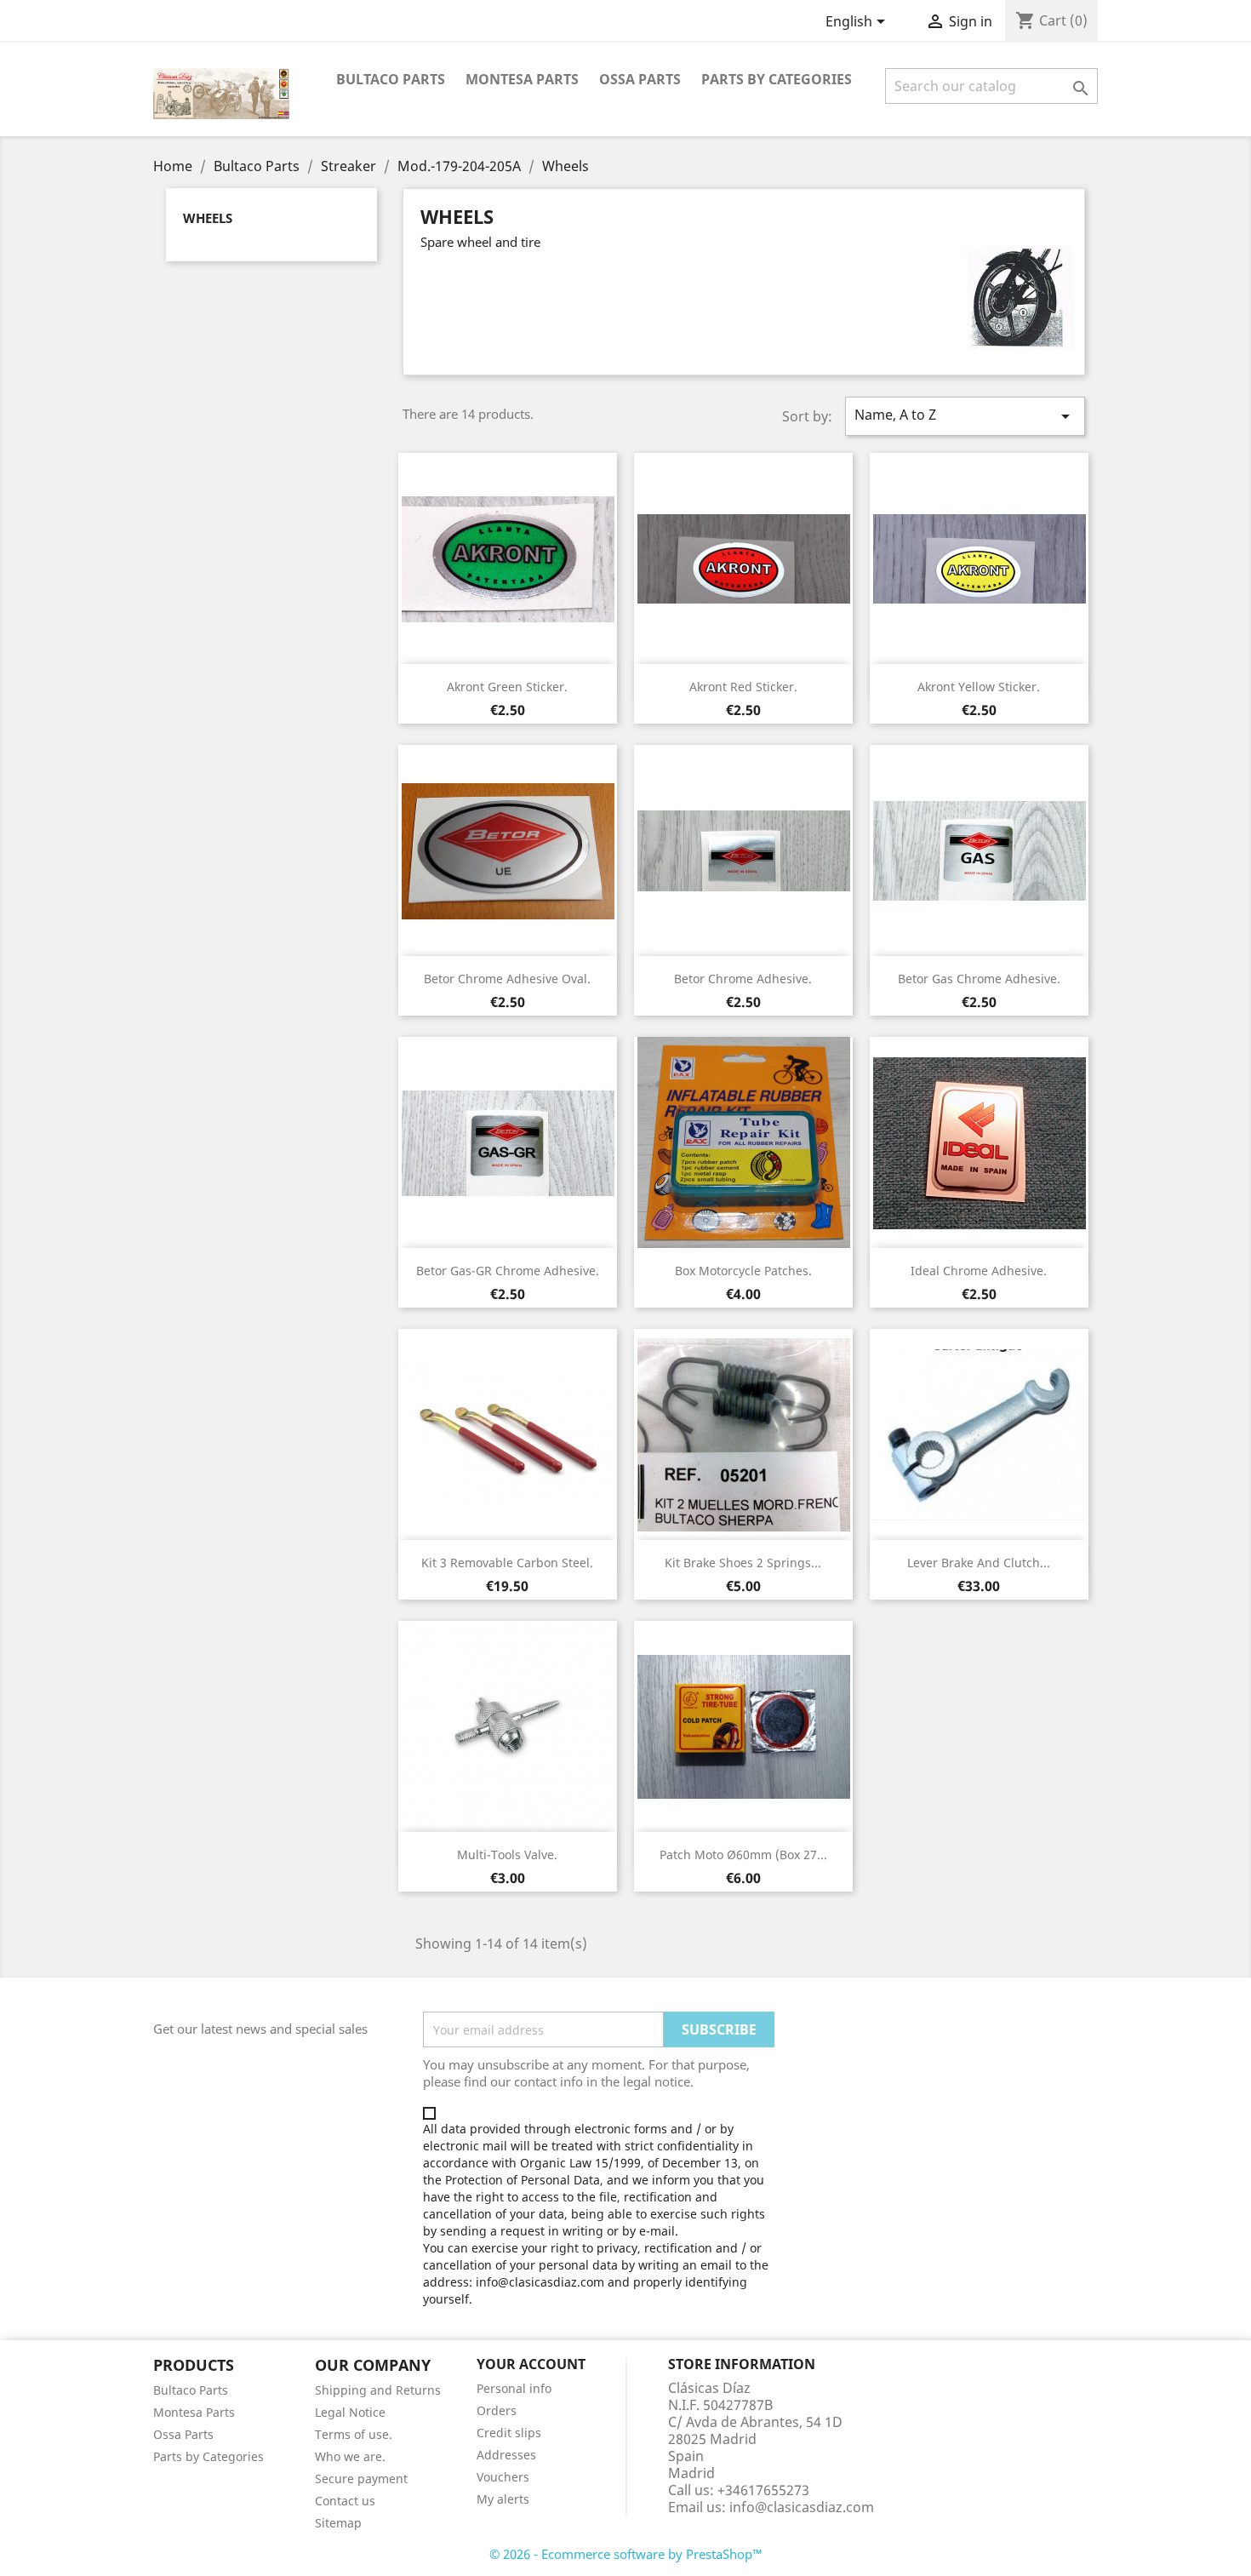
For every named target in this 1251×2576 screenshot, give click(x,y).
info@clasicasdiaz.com (802, 2507)
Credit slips (509, 2433)
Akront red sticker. (743, 687)
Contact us (345, 2501)
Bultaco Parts (391, 79)
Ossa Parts (640, 79)
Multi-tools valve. (507, 1855)
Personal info (514, 2388)
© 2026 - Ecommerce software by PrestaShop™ (626, 2554)
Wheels (208, 218)
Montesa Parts (522, 79)
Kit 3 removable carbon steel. (507, 1563)
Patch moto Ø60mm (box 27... (743, 1855)
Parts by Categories (208, 2456)
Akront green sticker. (507, 687)
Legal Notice (350, 2412)
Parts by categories (777, 79)
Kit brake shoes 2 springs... (743, 1563)
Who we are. (350, 2456)
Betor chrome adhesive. (743, 979)
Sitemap (338, 2523)
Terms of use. (354, 2434)
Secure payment (361, 2479)
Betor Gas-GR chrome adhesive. (508, 1271)
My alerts (503, 2499)
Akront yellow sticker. (979, 687)
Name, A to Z (965, 416)
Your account (531, 2364)
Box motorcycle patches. (743, 1271)
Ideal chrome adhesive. (979, 1271)
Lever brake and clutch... (979, 1563)
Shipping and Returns (378, 2390)
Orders (497, 2410)
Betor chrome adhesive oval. (507, 979)
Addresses (506, 2455)
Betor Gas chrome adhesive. (979, 979)
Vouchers (503, 2477)
